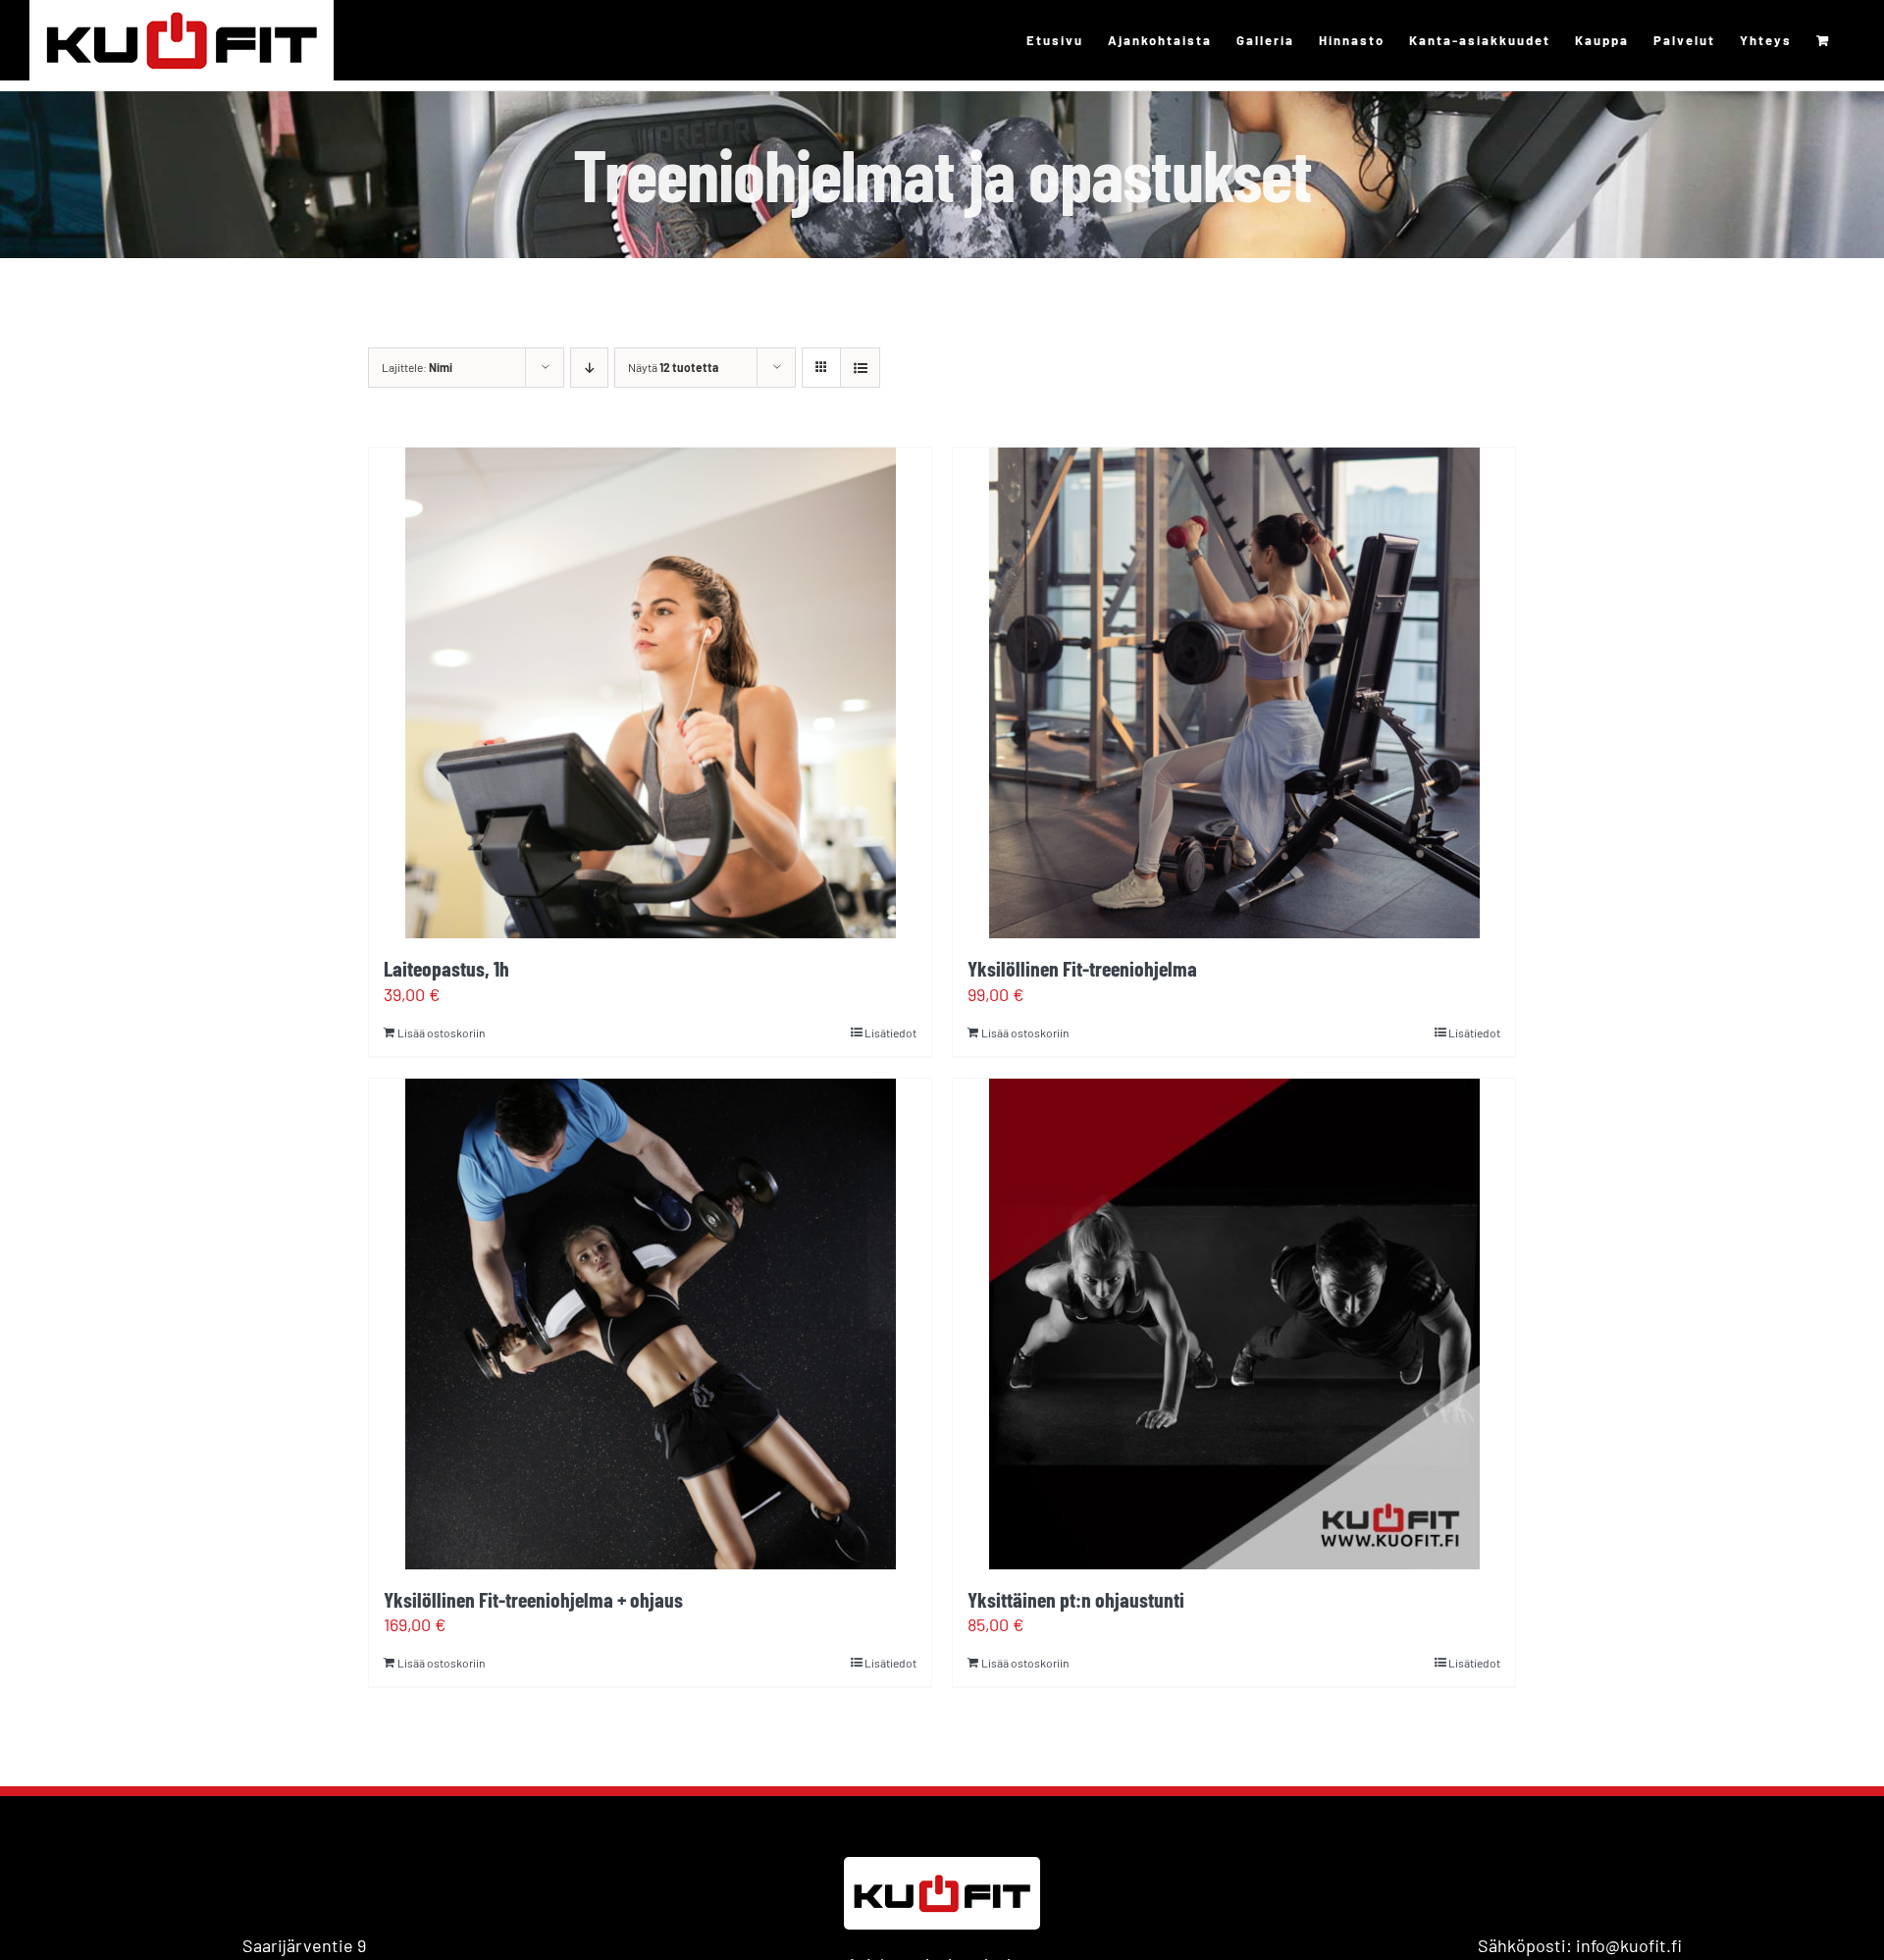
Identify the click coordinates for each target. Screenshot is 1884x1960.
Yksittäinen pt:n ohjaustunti (1076, 1599)
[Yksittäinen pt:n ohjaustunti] (1234, 1324)
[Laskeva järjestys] (589, 368)
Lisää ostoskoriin (441, 1033)
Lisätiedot (890, 1033)
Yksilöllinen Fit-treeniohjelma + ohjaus (533, 1599)
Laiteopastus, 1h (446, 968)
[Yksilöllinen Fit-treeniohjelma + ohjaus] (650, 1324)
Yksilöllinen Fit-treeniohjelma (1082, 968)
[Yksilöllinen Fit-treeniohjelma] (1234, 693)
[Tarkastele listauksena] (860, 368)
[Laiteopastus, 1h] (650, 693)
